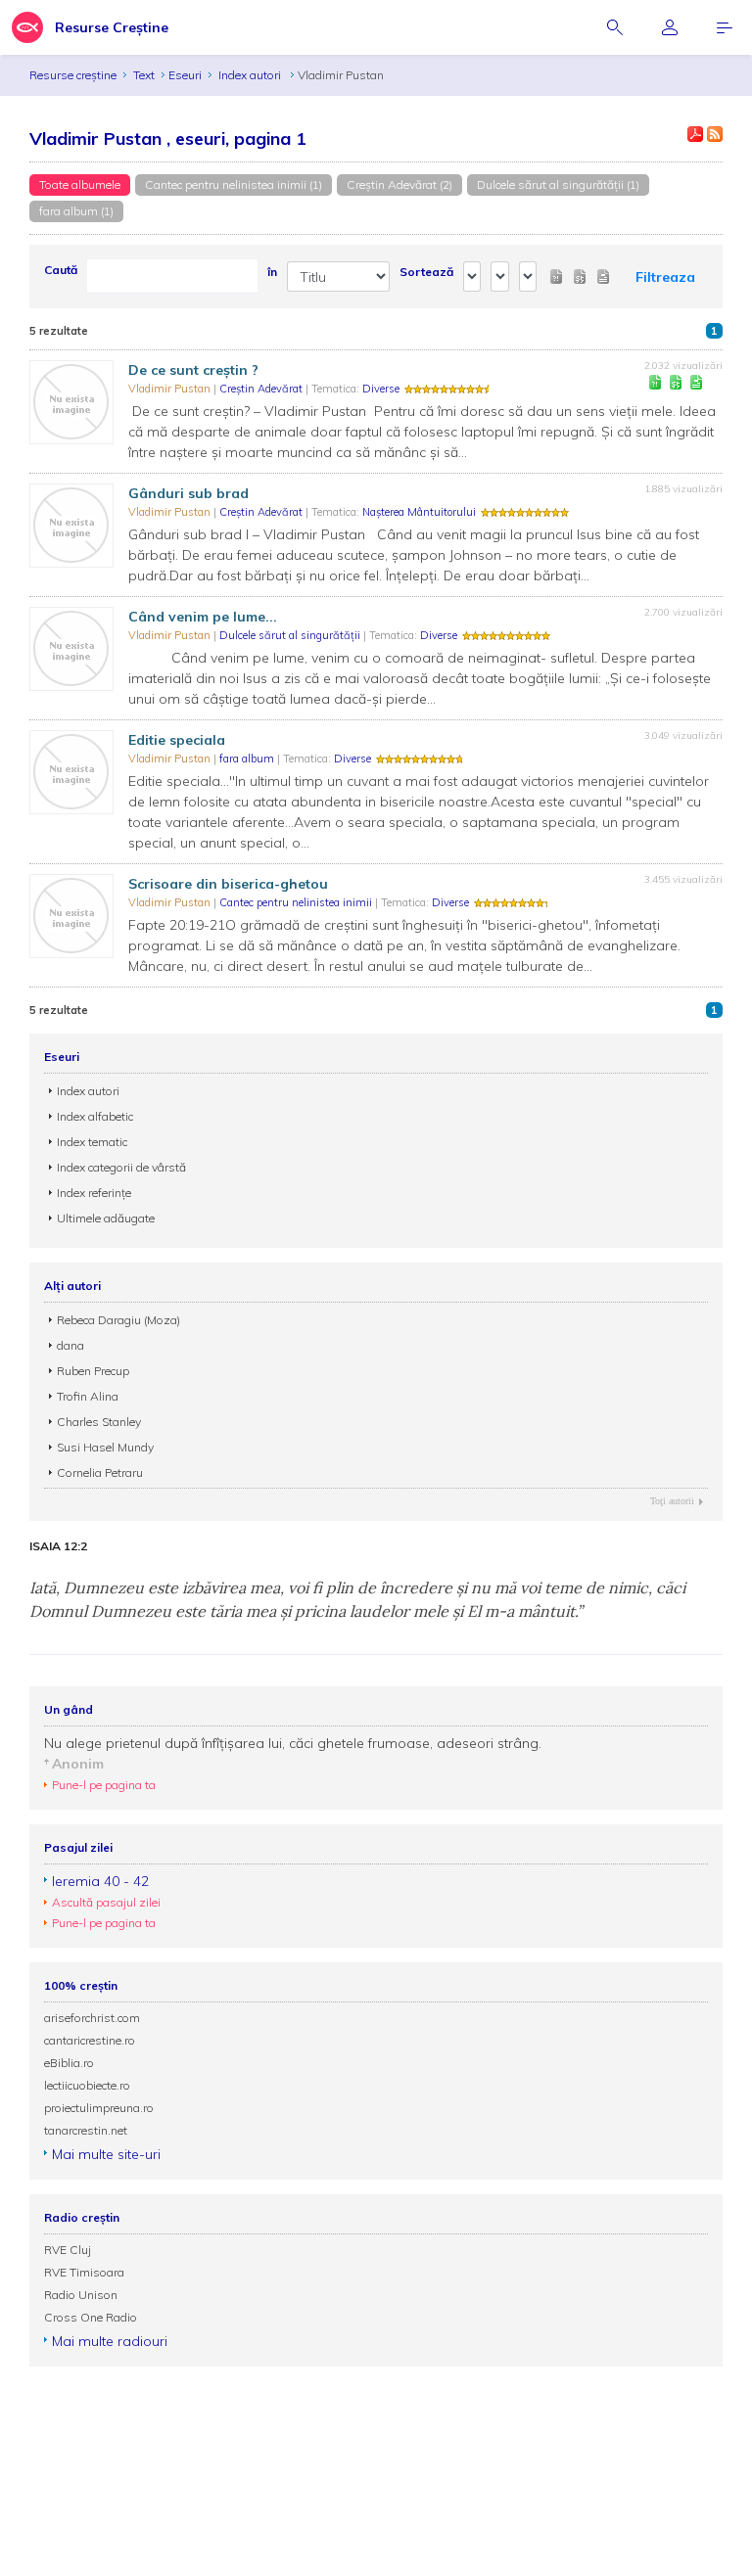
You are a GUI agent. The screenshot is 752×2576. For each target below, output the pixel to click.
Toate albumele (80, 184)
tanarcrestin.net (86, 2130)
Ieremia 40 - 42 (100, 1881)
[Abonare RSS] (715, 134)
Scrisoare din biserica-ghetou (228, 884)
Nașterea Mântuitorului (419, 512)
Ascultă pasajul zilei (106, 1902)
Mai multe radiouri (110, 2341)
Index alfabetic (95, 1116)
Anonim (78, 1764)
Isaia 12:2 (58, 1546)
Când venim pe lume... (203, 617)
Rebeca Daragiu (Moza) (118, 1320)
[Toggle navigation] (725, 27)
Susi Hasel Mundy (105, 1447)
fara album (248, 759)
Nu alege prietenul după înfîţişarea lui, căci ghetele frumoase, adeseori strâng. (293, 1743)
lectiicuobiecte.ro (87, 2085)
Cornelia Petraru (100, 1472)
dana (70, 1345)
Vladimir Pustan (171, 389)
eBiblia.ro (69, 2063)
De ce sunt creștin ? (193, 370)
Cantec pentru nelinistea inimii (297, 902)
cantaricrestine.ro (90, 2040)
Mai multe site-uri (106, 2154)
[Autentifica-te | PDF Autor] (695, 134)
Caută (61, 270)
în (272, 272)
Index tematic (92, 1142)
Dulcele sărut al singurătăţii (291, 635)
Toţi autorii (672, 1501)
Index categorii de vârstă (121, 1167)
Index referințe (94, 1193)
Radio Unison (81, 2295)
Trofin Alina (88, 1396)
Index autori (251, 75)
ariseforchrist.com (92, 2018)
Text (144, 75)
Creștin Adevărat (262, 389)
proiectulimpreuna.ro (99, 2108)
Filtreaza (665, 277)
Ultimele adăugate (106, 1218)
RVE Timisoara (84, 2272)
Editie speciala (177, 740)
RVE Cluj (68, 2250)
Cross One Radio (91, 2317)
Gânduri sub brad (188, 493)
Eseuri (185, 75)
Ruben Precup (93, 1371)
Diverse (381, 389)
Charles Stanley (99, 1422)
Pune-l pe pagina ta (104, 1785)
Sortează (426, 272)
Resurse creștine (73, 75)
